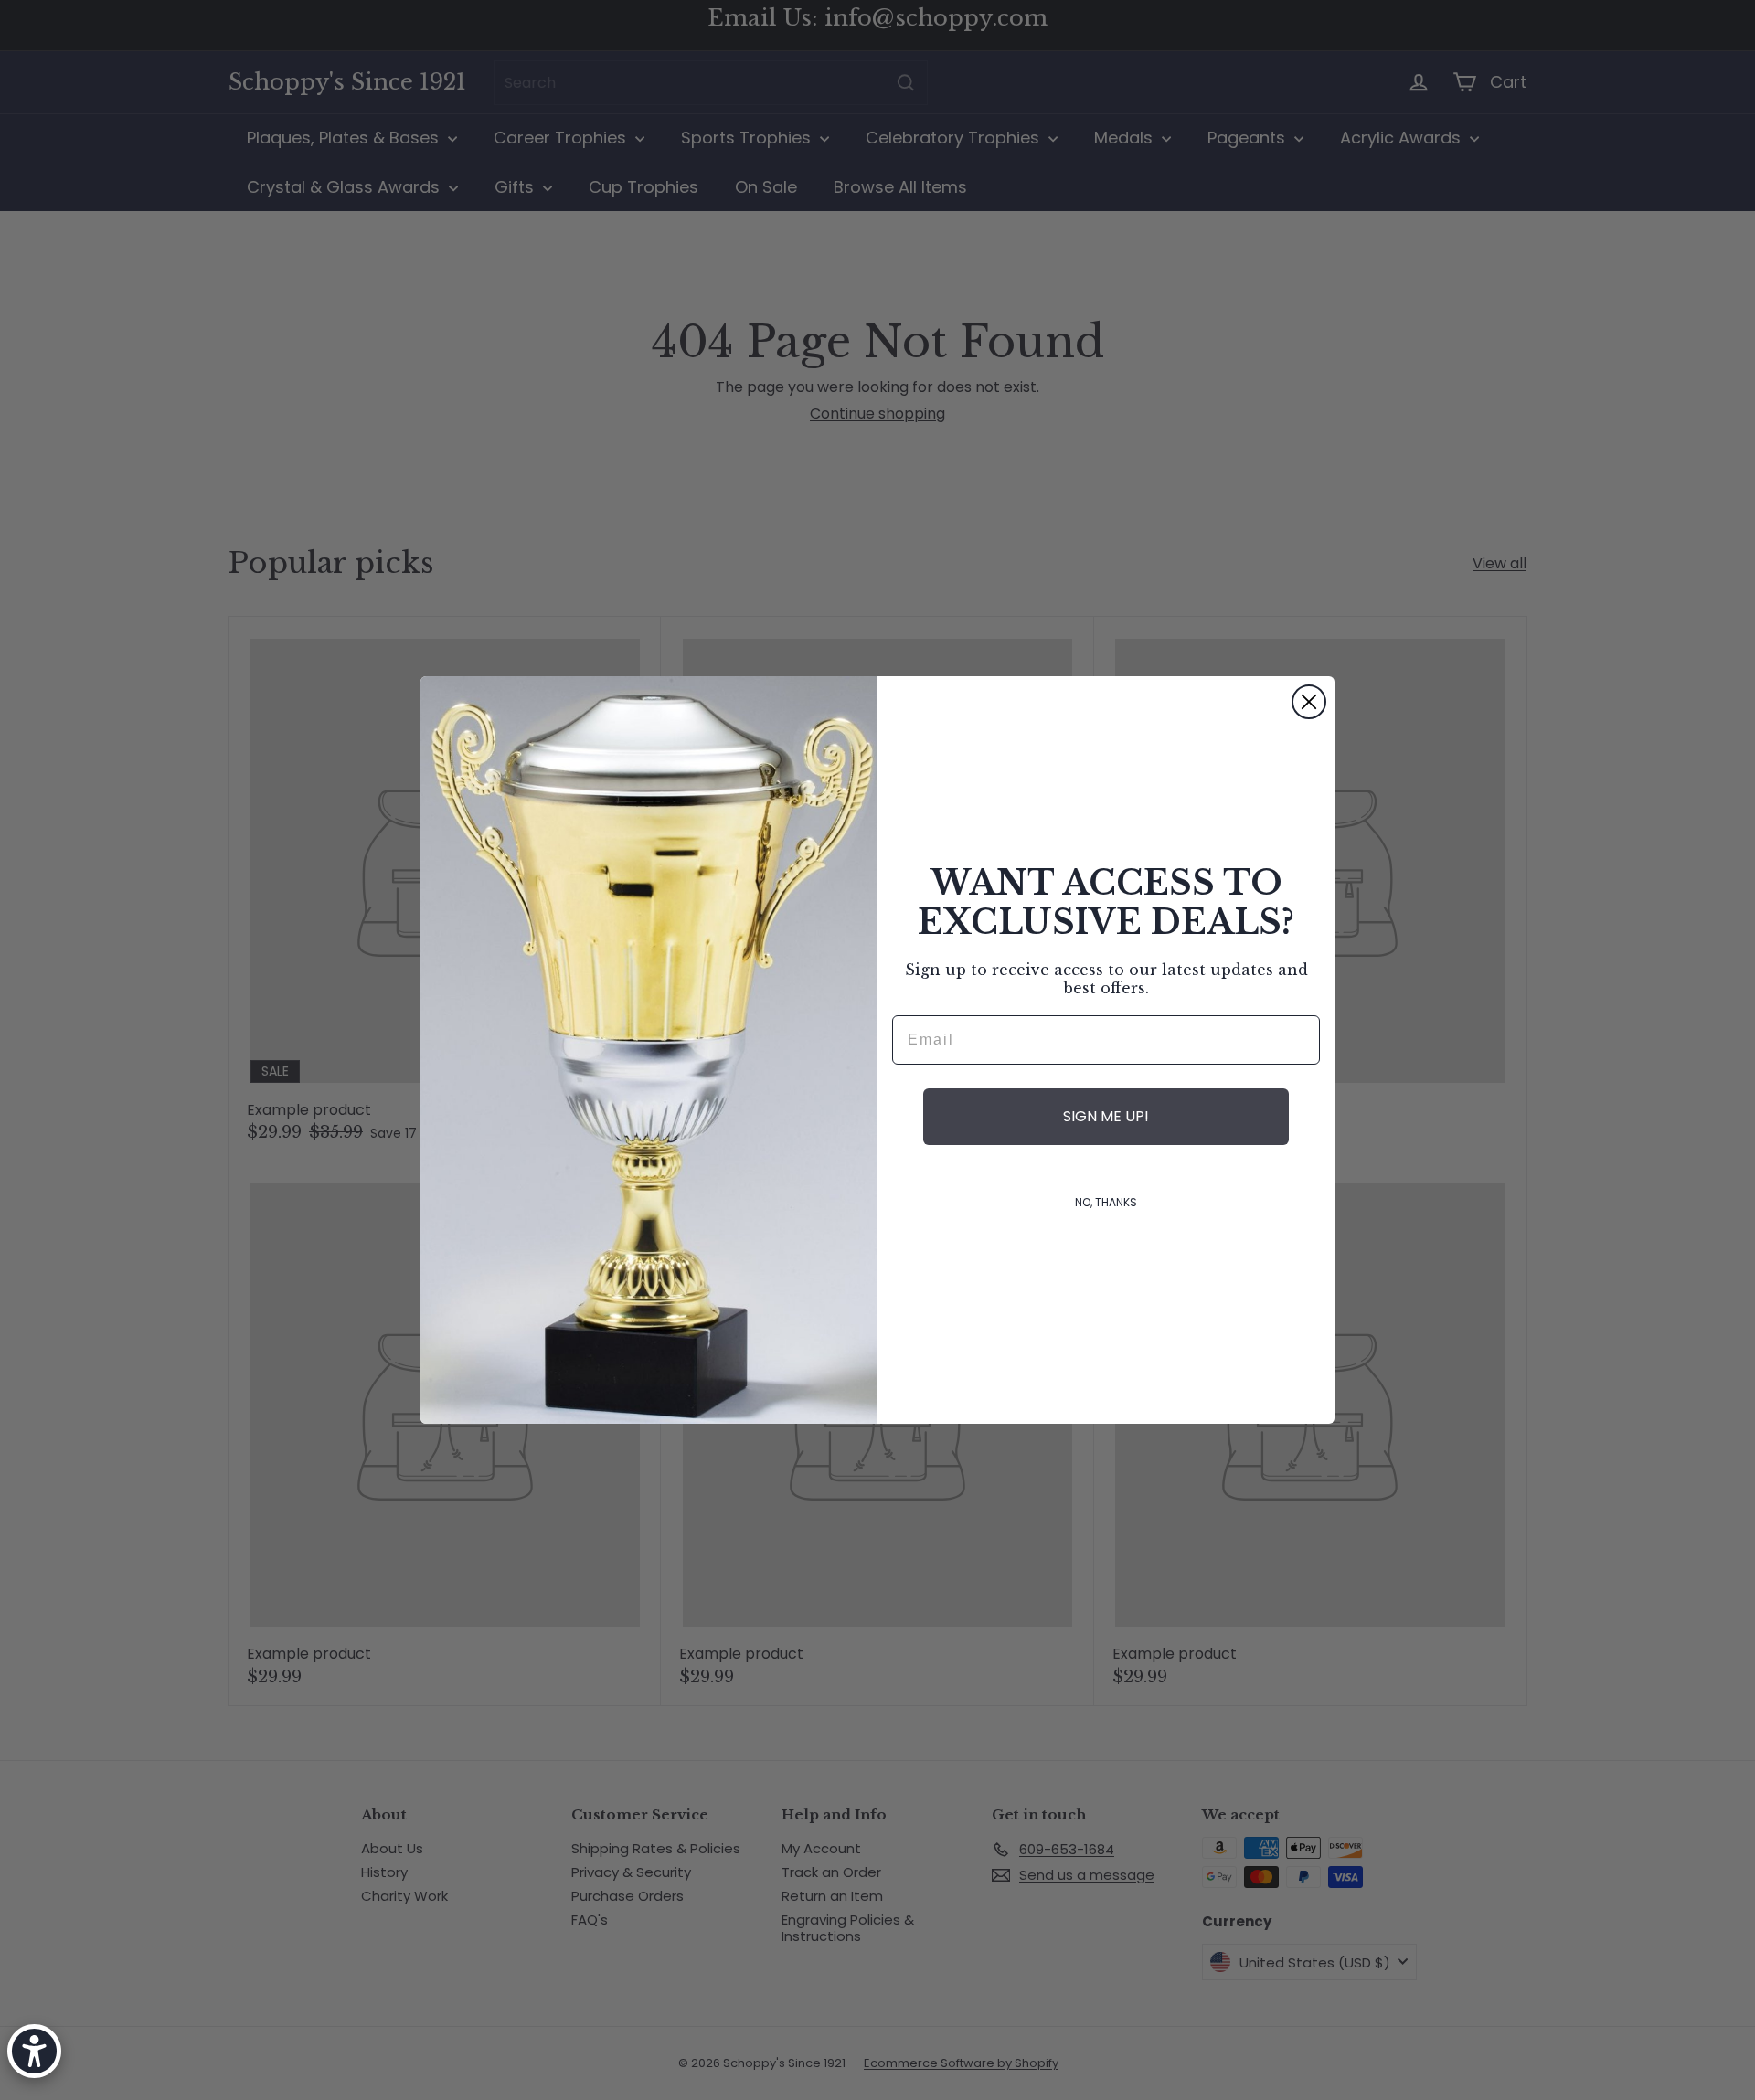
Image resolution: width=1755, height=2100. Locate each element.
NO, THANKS (1106, 1202)
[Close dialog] (1309, 702)
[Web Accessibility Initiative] (34, 2051)
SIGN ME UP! (1106, 1116)
